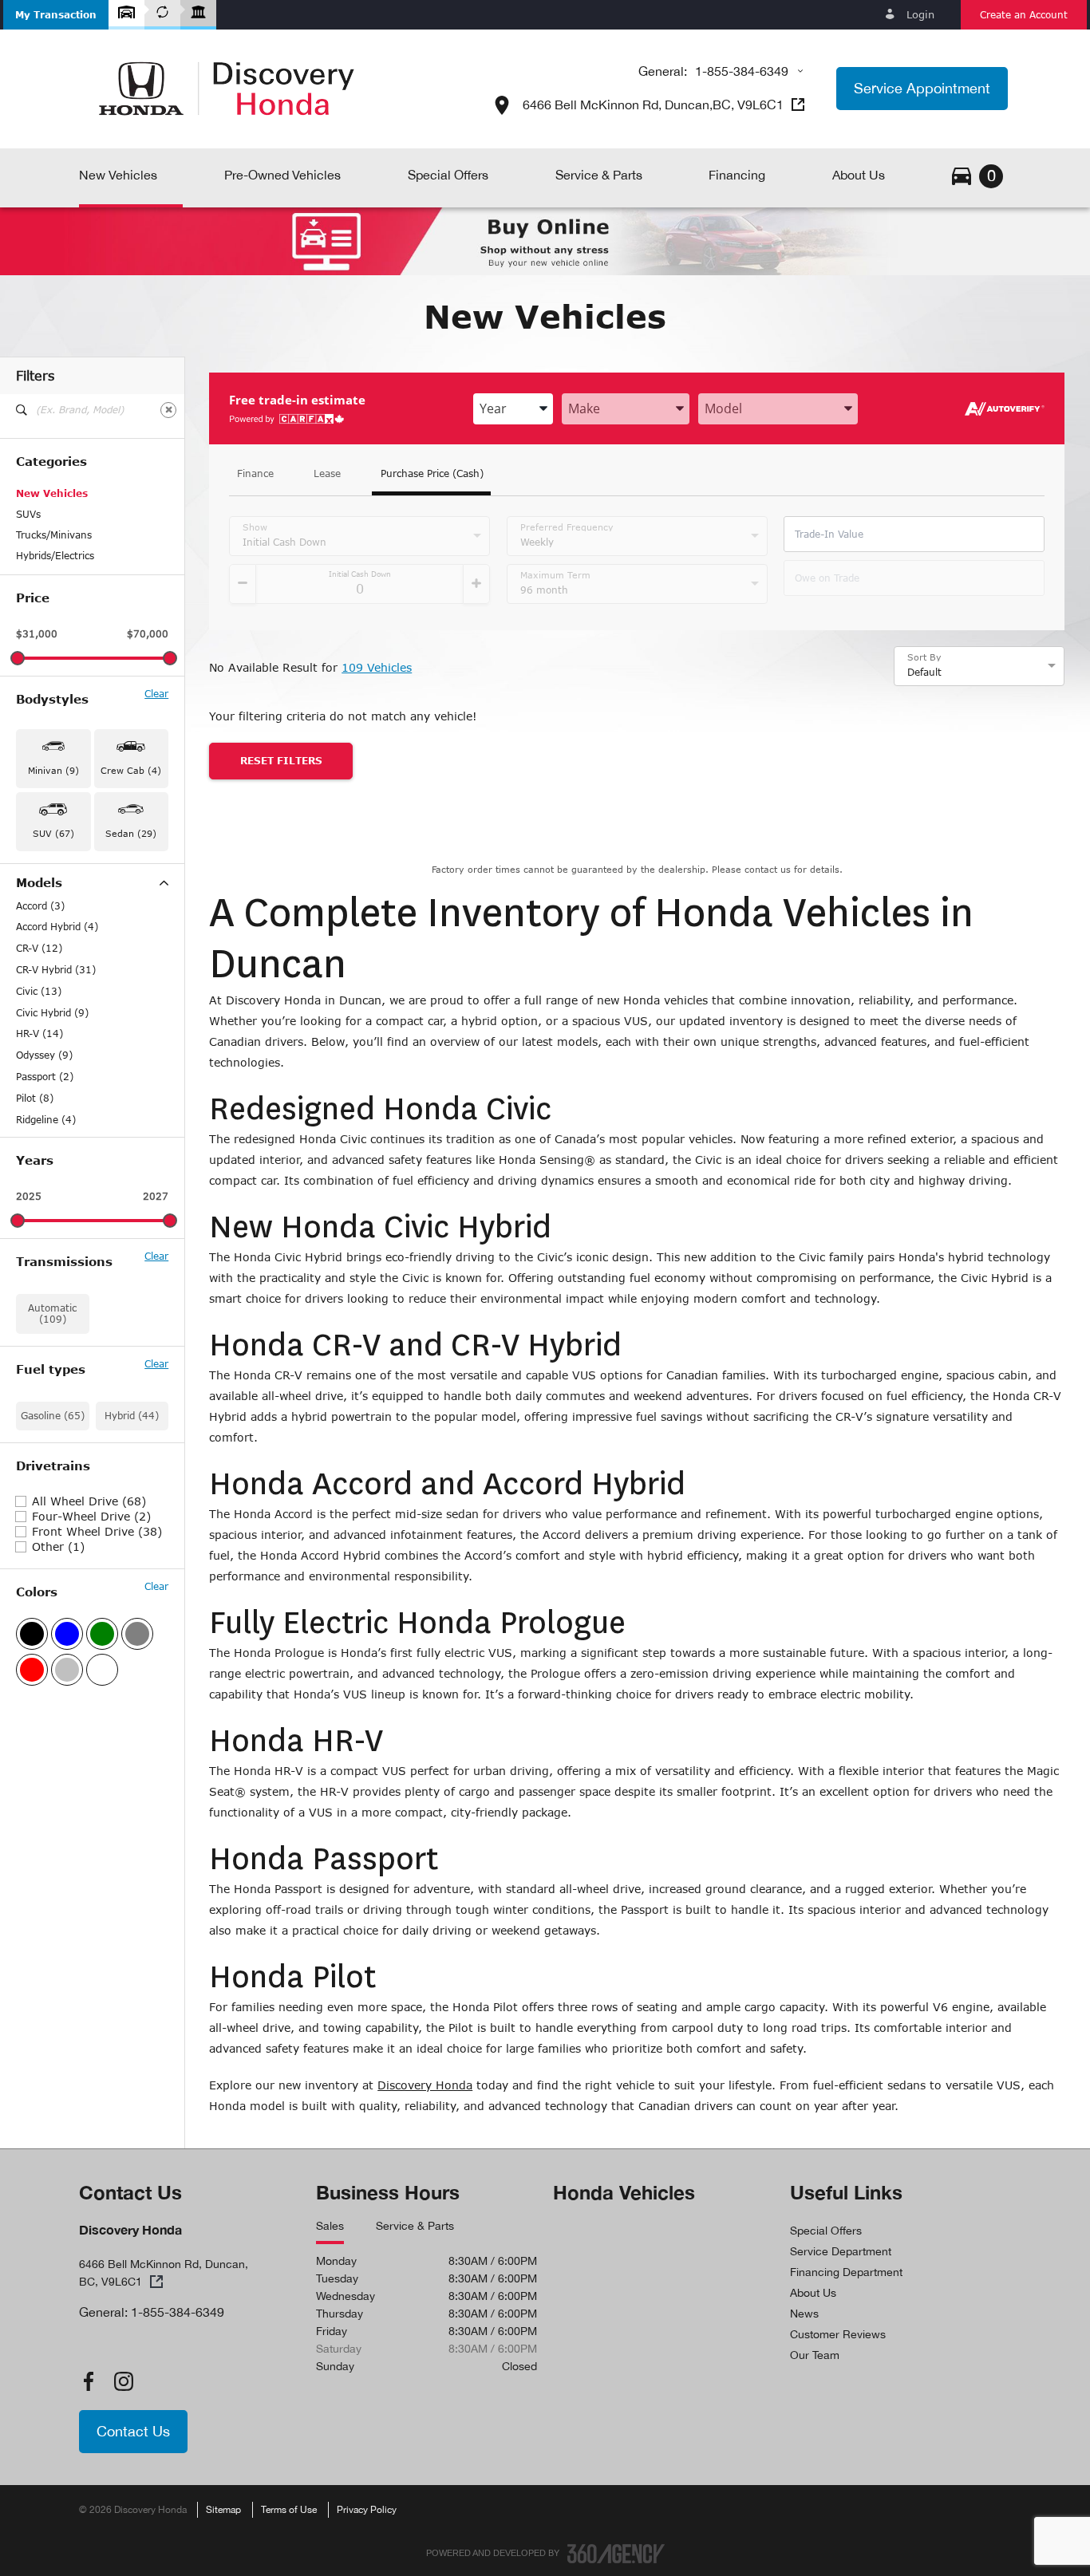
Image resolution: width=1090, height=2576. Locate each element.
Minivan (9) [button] (53, 770)
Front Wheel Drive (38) (97, 1532)
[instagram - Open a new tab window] (124, 2381)
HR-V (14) (39, 1034)
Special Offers (826, 2231)
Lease (327, 474)
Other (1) (58, 1547)
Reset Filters (281, 761)
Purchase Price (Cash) (432, 474)
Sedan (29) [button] (131, 833)
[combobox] (513, 409)
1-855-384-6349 (742, 71)
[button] (56, 15)
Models (39, 883)
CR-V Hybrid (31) (56, 970)
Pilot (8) (35, 1099)
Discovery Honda (425, 2085)
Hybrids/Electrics (55, 556)
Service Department (841, 2251)
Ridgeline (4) (46, 1120)
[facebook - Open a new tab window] (89, 2381)
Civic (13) (39, 992)
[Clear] (168, 410)
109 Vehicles (377, 667)
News (804, 2314)
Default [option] (924, 672)
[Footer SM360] (616, 2554)
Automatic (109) (52, 1314)
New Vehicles (52, 493)
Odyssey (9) (44, 1055)
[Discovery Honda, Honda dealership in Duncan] (227, 89)
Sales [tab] (330, 2226)
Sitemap (223, 2510)
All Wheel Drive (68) (89, 1501)
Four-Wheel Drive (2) (91, 1517)
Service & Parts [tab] (415, 2226)
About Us (813, 2293)
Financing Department (846, 2272)
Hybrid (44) (132, 1416)
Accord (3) (40, 906)
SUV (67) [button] (53, 833)
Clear (156, 694)
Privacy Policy (367, 2510)
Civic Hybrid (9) (52, 1013)
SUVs (28, 514)
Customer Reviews (838, 2334)
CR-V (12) (39, 949)
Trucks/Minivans (54, 535)
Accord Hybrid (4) (57, 927)
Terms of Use (289, 2510)
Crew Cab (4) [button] (131, 770)
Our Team (815, 2355)
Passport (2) (45, 1077)
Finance (255, 474)
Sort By (924, 657)
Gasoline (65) (53, 1416)
